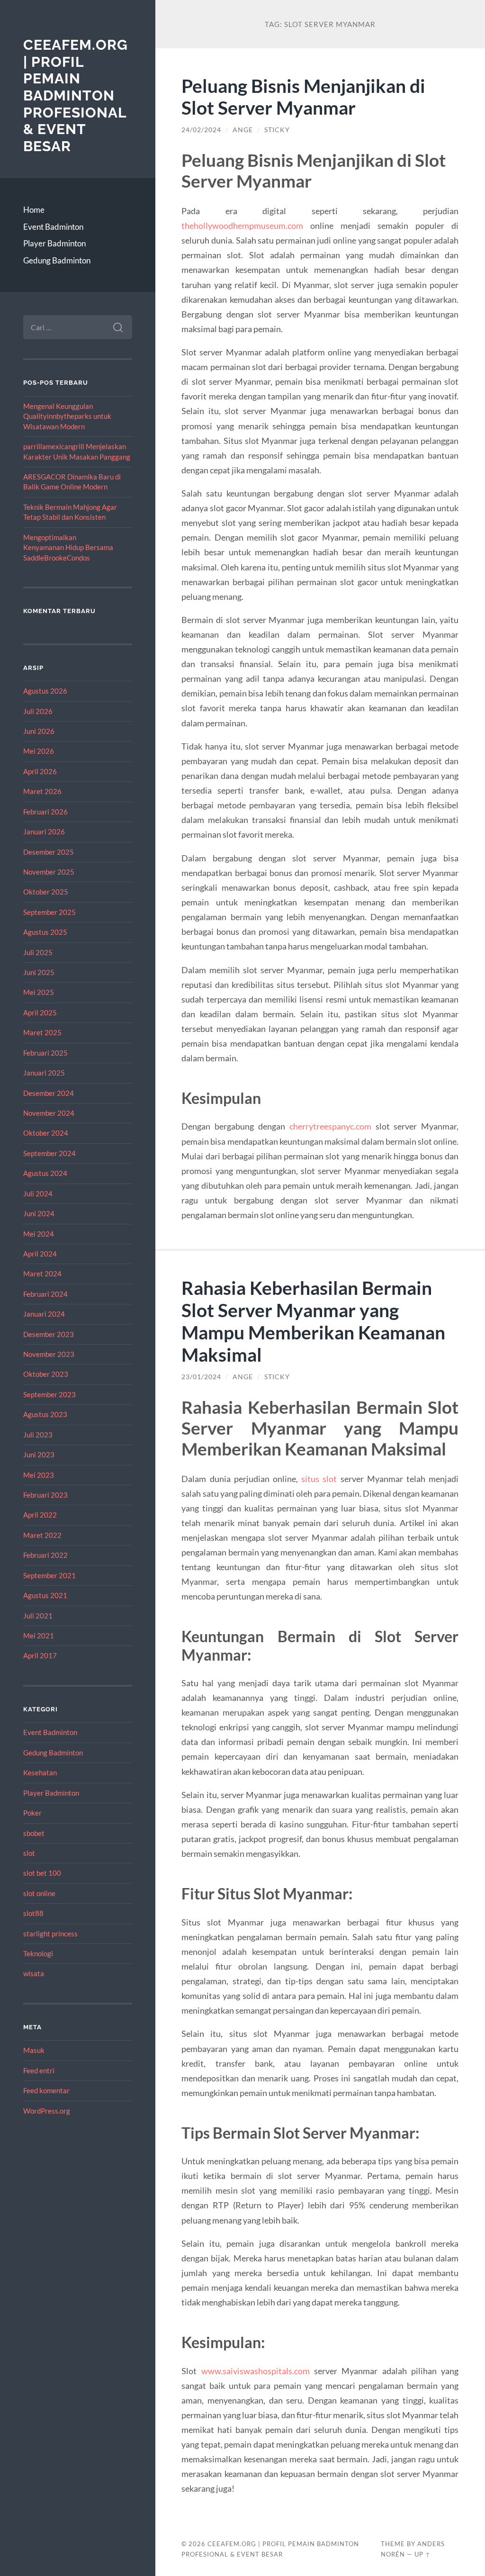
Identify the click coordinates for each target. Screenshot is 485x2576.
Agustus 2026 (45, 691)
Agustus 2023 (45, 1414)
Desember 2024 (49, 1093)
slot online (39, 1893)
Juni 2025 (39, 972)
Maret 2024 (42, 1274)
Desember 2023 (49, 1334)
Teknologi (38, 1953)
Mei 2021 (39, 1636)
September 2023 (49, 1394)
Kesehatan (40, 1772)
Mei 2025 (39, 992)
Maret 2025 (42, 1032)
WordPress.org (47, 2111)
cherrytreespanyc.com (330, 1126)
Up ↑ (422, 2554)
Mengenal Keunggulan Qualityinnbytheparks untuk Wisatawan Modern (67, 416)
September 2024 (49, 1153)
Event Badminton (53, 227)
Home (34, 210)
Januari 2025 (44, 1073)
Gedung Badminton (57, 260)
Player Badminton (54, 243)
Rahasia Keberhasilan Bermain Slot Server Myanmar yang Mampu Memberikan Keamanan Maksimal (313, 1321)
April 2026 (40, 771)
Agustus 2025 (45, 932)
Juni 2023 (39, 1455)
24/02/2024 (201, 130)
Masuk (34, 2050)
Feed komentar (46, 2090)
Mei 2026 (39, 751)
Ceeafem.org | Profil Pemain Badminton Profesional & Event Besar (76, 95)
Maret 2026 (42, 791)
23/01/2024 (201, 1377)
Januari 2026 (44, 832)
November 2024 (49, 1113)
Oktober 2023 (46, 1374)
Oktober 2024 (46, 1133)
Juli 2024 (38, 1193)
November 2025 (49, 872)
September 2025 (49, 912)
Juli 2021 (38, 1616)
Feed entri (39, 2070)
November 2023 (49, 1354)
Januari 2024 (44, 1314)
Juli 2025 (38, 952)
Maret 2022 (42, 1535)
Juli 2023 (38, 1435)
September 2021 (49, 1575)
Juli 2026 (38, 711)
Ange (243, 130)
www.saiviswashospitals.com (256, 2371)
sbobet (34, 1833)
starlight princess (50, 1934)
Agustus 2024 (45, 1173)
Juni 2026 (39, 731)
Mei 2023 (39, 1475)
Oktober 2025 (46, 892)
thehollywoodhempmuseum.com (242, 226)
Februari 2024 (45, 1294)
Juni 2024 (39, 1213)
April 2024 (40, 1254)
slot (29, 1853)
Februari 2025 (45, 1053)
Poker (32, 1813)
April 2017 (40, 1655)
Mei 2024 (39, 1234)
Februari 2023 (45, 1495)
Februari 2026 (45, 812)
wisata (34, 1973)
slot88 (33, 1913)
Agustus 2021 (45, 1595)
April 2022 (40, 1515)
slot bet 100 (42, 1873)
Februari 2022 (45, 1555)
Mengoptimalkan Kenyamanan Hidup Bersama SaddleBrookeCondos (68, 547)
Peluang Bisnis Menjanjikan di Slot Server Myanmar (303, 97)
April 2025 (40, 1012)
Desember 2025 (49, 852)
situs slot (319, 1479)
